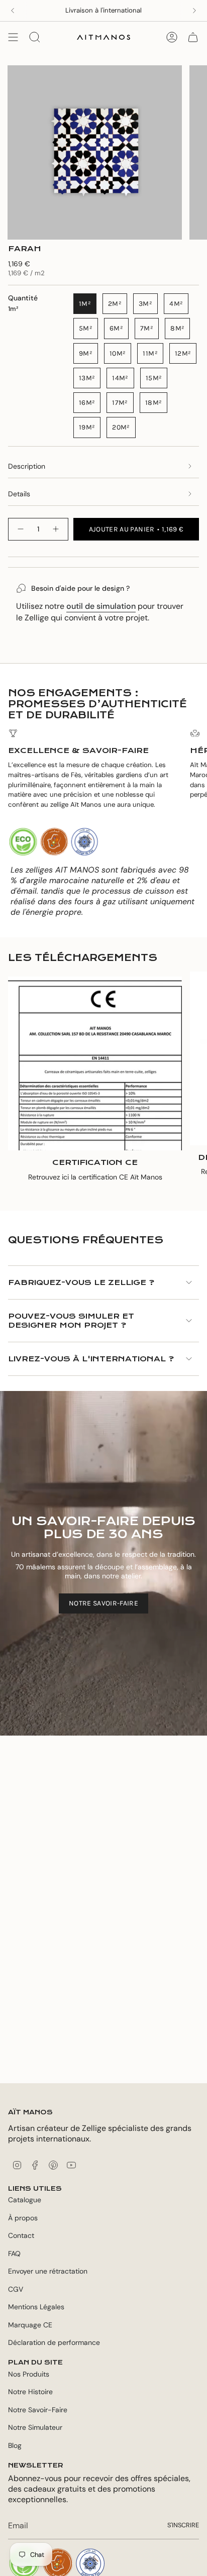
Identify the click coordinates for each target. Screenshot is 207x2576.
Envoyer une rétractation (48, 2271)
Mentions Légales (36, 2307)
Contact (21, 2235)
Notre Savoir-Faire (38, 2410)
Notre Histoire (30, 2392)
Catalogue (25, 2200)
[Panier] (193, 37)
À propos (23, 2218)
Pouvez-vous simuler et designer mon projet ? (71, 1321)
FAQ (14, 2253)
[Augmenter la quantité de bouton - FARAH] (56, 529)
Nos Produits (29, 2374)
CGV (16, 2289)
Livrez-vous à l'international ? (91, 1359)
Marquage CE (30, 2325)
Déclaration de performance (54, 2342)
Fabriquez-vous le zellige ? (81, 1282)
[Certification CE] (95, 1063)
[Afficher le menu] (13, 37)
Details (19, 494)
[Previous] (13, 11)
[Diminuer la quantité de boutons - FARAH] (20, 529)
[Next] (194, 11)
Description (27, 466)
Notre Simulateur (35, 2427)
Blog (15, 2445)
